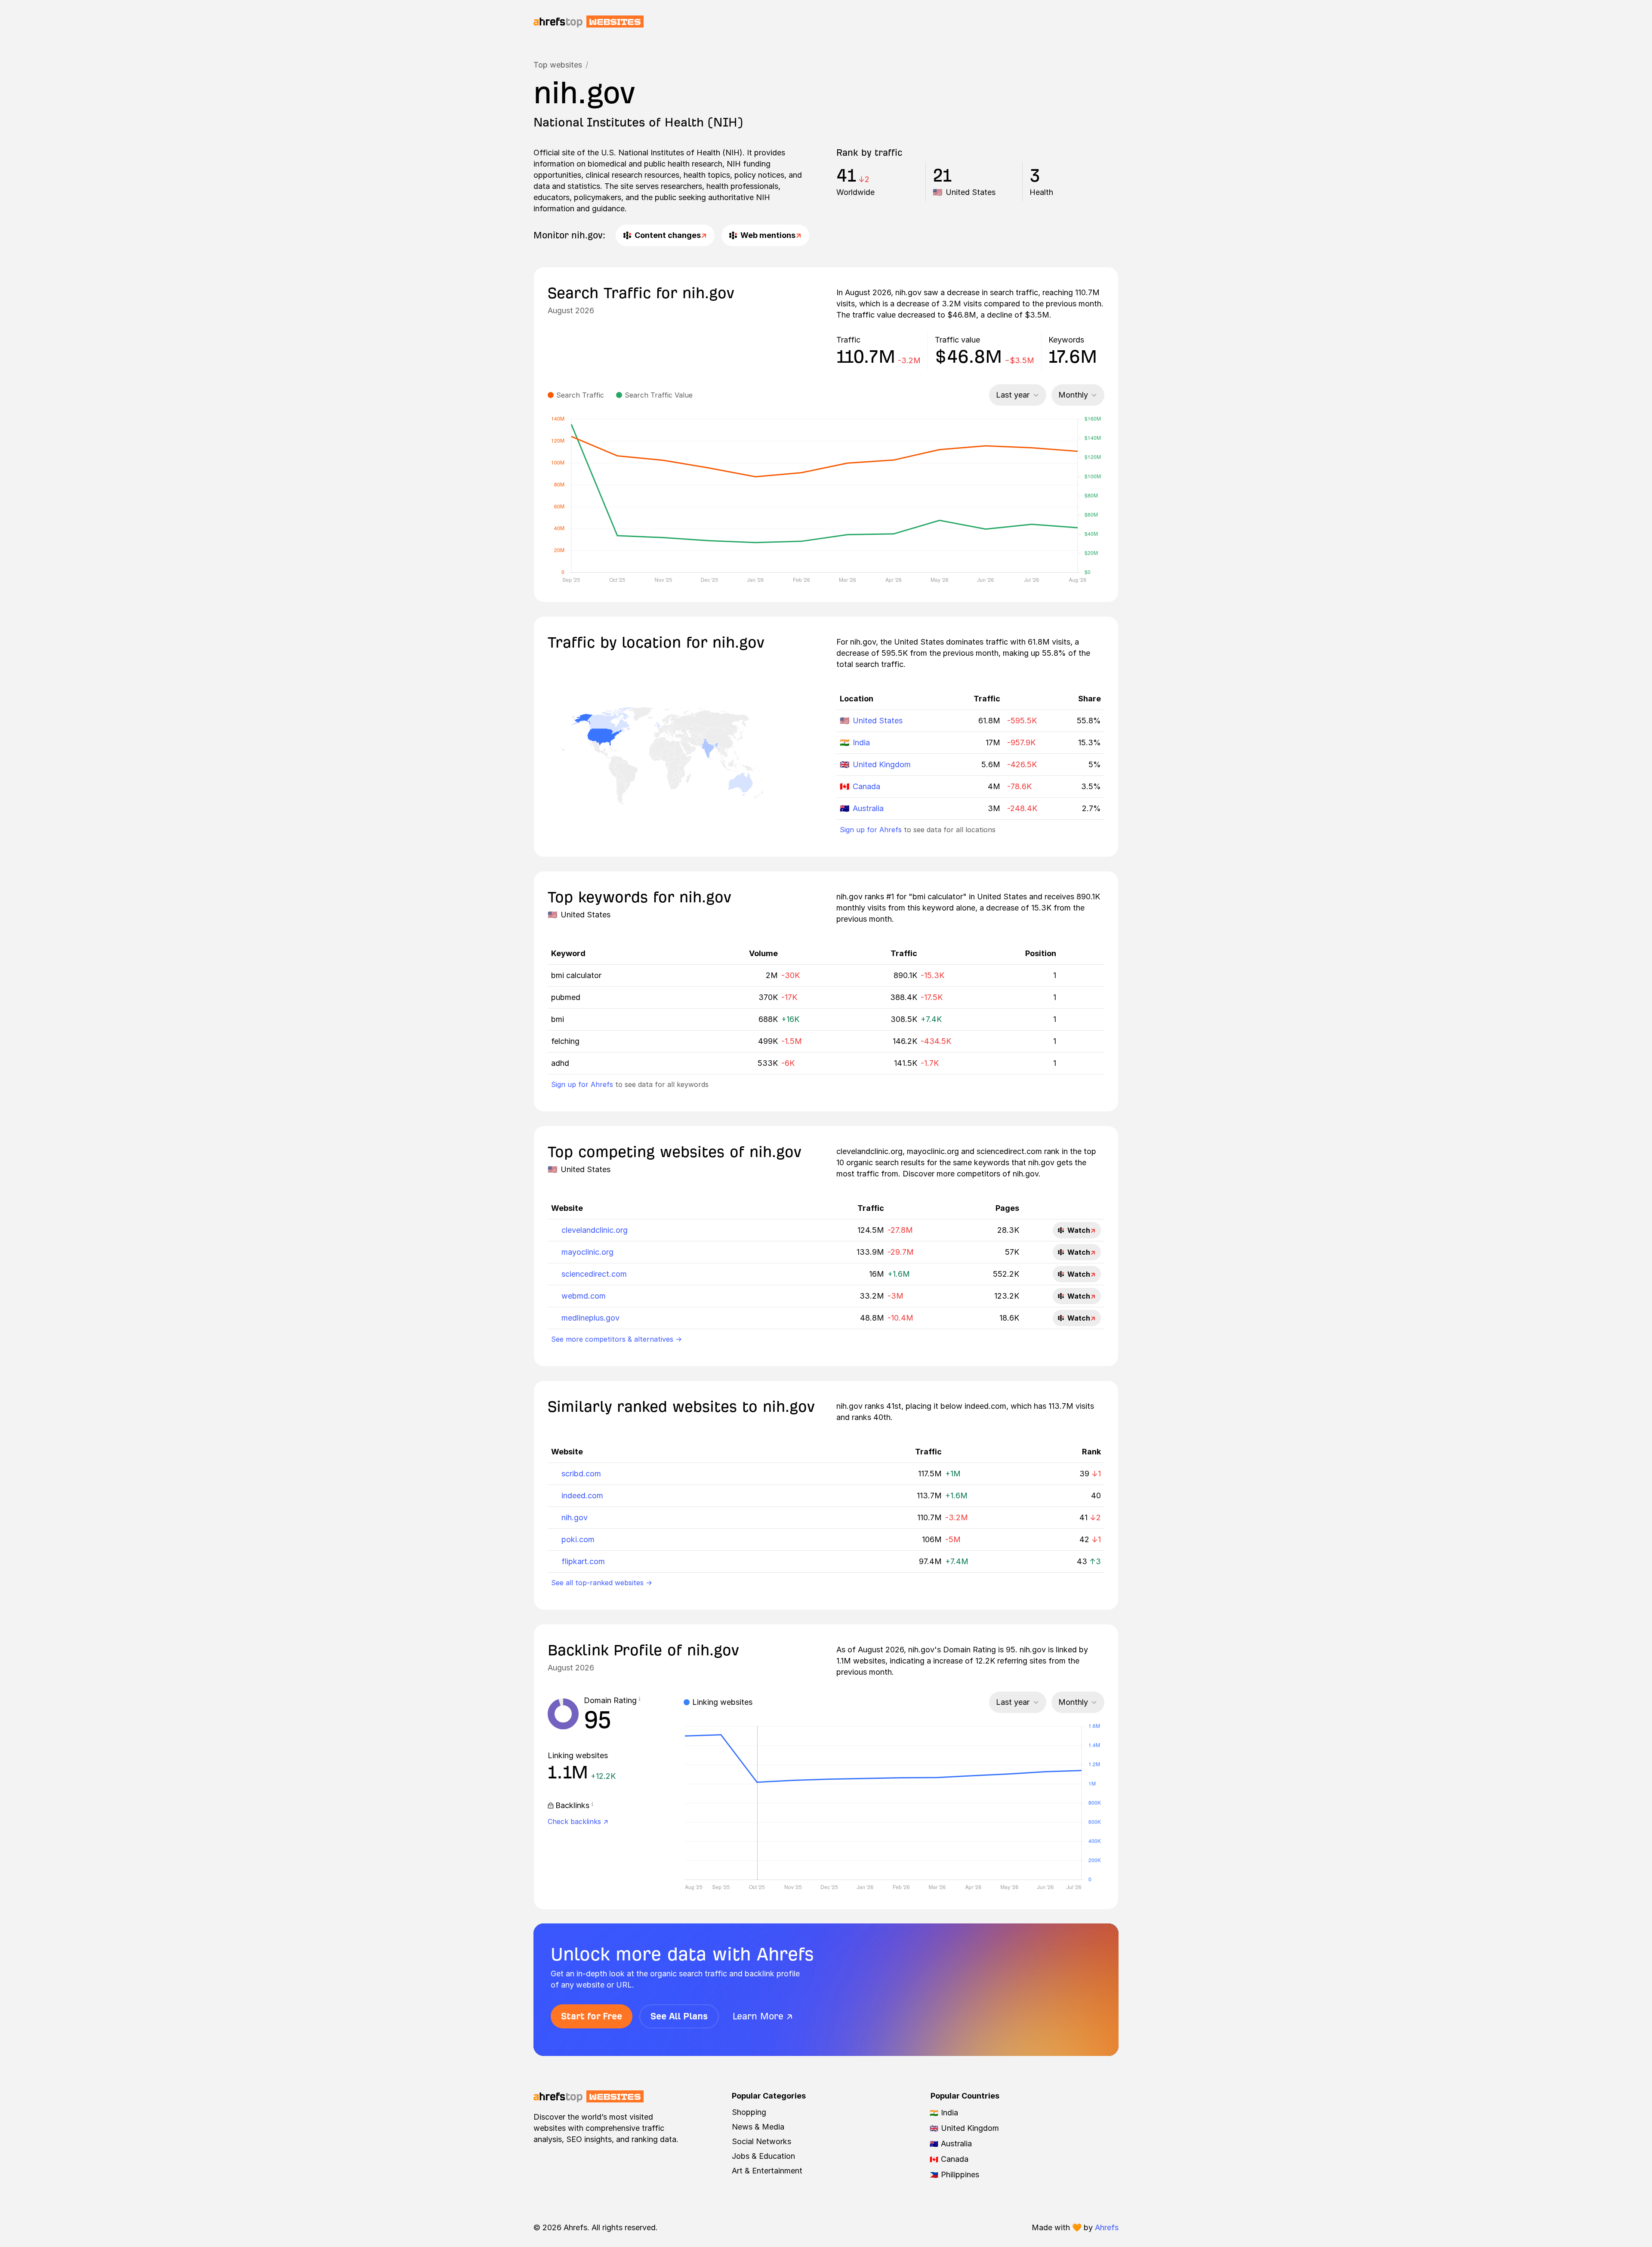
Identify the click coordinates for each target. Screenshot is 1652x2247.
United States (878, 721)
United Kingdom (882, 764)
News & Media (758, 2127)
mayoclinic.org (587, 1252)
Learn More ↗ (763, 2016)
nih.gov (575, 1517)
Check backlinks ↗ (578, 1821)
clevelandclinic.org (595, 1230)
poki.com (578, 1539)
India (861, 742)
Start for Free (592, 2016)
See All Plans (679, 2016)
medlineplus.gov (590, 1318)
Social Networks (761, 2141)
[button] (640, 1701)
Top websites (558, 65)
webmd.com (584, 1296)
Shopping (749, 2112)
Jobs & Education (763, 2156)
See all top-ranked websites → (602, 1583)
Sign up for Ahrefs (871, 830)
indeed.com (582, 1495)
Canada (866, 786)
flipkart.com (583, 1561)
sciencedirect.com (594, 1274)
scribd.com (581, 1474)
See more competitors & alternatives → (616, 1339)
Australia (868, 808)
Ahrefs (1107, 2227)
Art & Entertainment (767, 2171)
